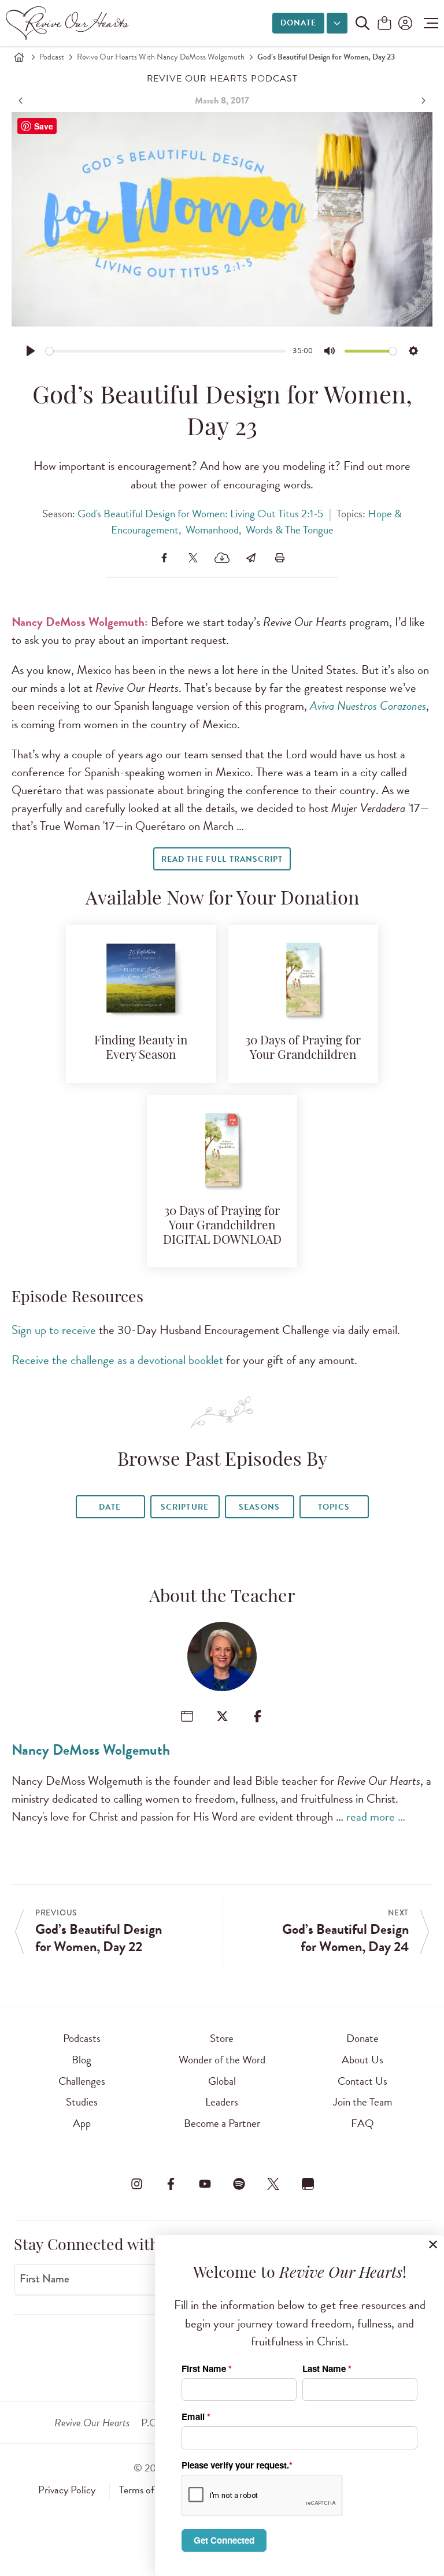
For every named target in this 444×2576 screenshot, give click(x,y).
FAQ (362, 2123)
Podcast (52, 57)
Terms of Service (153, 2490)
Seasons (259, 1507)
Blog (82, 2060)
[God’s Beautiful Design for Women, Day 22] (22, 101)
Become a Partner (222, 2123)
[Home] (19, 57)
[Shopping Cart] (384, 24)
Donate (298, 23)
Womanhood (212, 530)
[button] (428, 23)
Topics (334, 1507)
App (82, 2123)
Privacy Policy (67, 2490)
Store (222, 2038)
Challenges (82, 2081)
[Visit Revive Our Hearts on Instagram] (136, 2184)
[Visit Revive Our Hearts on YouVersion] (308, 2184)
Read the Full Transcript (222, 859)
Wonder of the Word (222, 2060)
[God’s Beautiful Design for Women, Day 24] (422, 101)
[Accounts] (404, 23)
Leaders (222, 2102)
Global (222, 2081)
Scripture (184, 1507)
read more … (376, 1817)
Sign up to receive (54, 1330)
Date (110, 1507)
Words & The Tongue (290, 530)
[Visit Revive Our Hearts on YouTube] (205, 2184)
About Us (362, 2060)
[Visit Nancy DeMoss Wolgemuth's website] (187, 1716)
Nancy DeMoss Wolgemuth (91, 1750)
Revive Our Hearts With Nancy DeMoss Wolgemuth (161, 57)
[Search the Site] (362, 23)
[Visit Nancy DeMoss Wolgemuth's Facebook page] (258, 1716)
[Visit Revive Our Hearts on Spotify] (239, 2184)
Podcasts (82, 2038)
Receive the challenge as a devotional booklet (117, 1360)
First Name (45, 2279)
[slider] (166, 351)
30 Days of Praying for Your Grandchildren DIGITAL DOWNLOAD (222, 1226)
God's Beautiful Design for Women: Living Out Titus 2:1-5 (200, 514)
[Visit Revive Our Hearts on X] (273, 2184)
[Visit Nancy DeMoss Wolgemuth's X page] (222, 1716)
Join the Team (362, 2102)
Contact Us (362, 2081)
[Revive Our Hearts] (69, 23)
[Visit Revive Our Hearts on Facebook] (171, 2184)
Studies (82, 2102)
